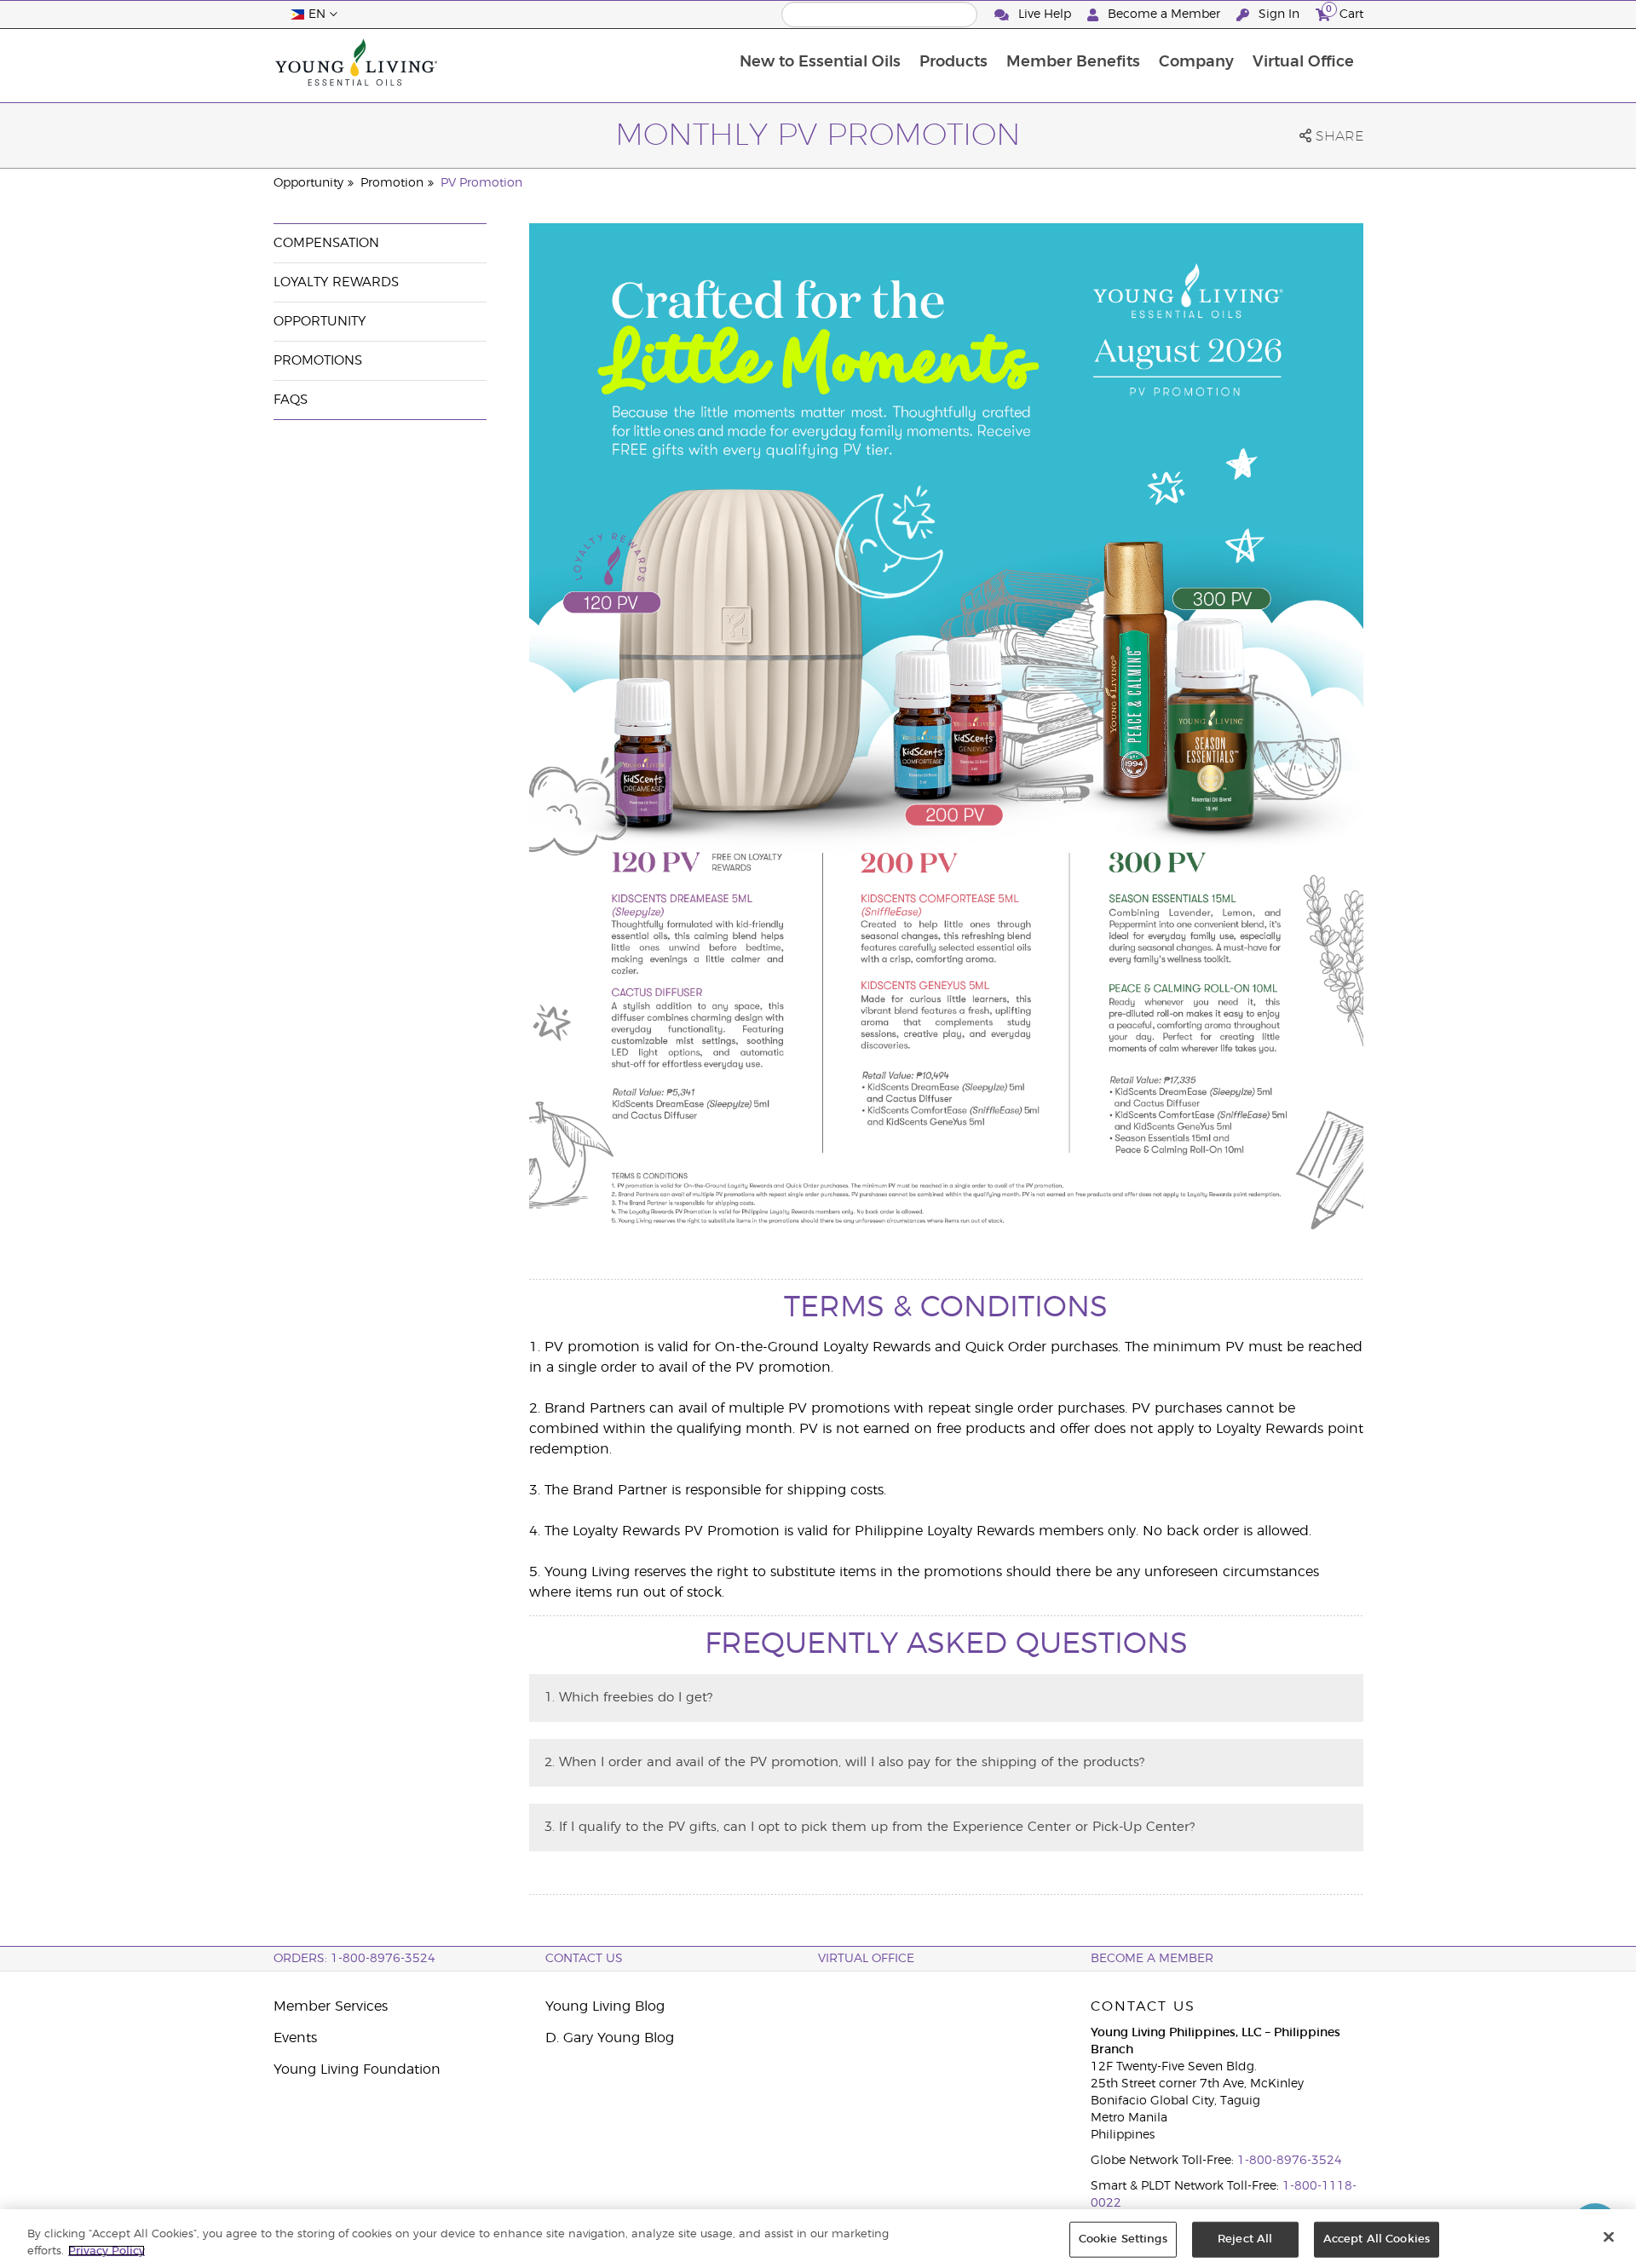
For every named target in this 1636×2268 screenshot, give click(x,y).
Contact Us (584, 1959)
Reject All (1245, 2239)
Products (953, 62)
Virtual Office (1303, 62)
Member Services (331, 2006)
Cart (1345, 12)
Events (295, 2038)
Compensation (326, 243)
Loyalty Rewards (336, 282)
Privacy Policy (107, 2251)
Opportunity (308, 183)
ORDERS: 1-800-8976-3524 (354, 1959)
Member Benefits (1073, 62)
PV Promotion (481, 183)
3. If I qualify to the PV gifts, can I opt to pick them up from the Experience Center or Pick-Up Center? (870, 1827)
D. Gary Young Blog (610, 2038)
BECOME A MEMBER (1152, 1959)
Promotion (392, 183)
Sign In (1279, 14)
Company (1196, 62)
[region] (818, 2239)
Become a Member (1164, 14)
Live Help (1045, 14)
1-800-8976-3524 (1290, 2161)
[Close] (1609, 2237)
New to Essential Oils (820, 62)
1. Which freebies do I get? (628, 1698)
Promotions (318, 361)
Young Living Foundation (357, 2069)
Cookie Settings (1123, 2239)
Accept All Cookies (1377, 2239)
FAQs (291, 400)
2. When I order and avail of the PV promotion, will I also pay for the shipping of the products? (844, 1762)
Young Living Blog (605, 2006)
